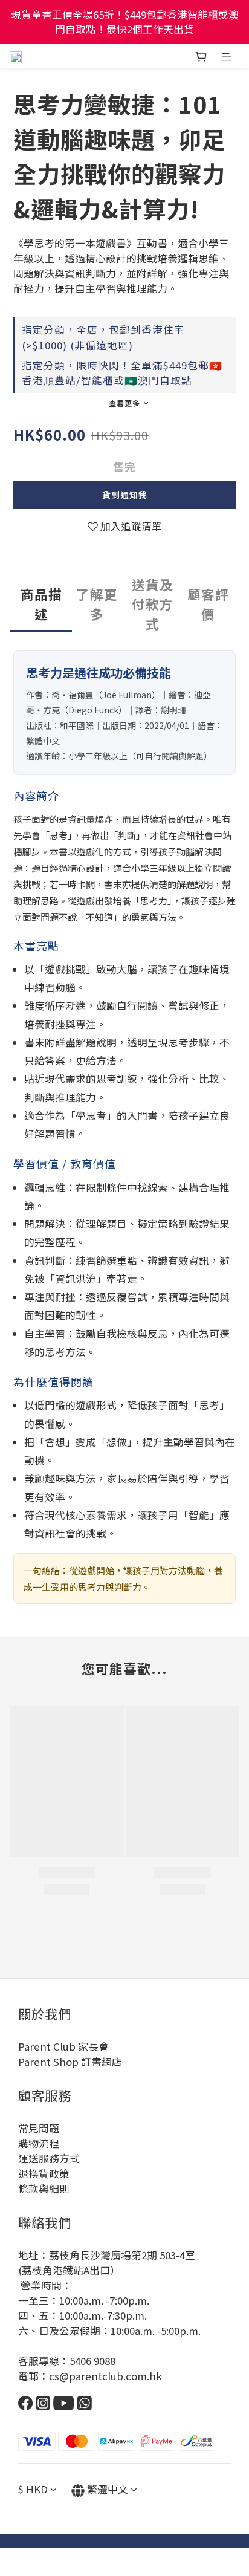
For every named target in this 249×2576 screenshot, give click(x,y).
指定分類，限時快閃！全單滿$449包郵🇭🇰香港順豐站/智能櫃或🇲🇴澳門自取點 (122, 373)
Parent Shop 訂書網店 (70, 2062)
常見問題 (39, 2128)
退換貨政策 (44, 2173)
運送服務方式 (49, 2158)
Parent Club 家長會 (63, 2046)
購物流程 (39, 2143)
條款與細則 (44, 2188)
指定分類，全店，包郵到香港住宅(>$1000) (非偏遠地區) (103, 337)
